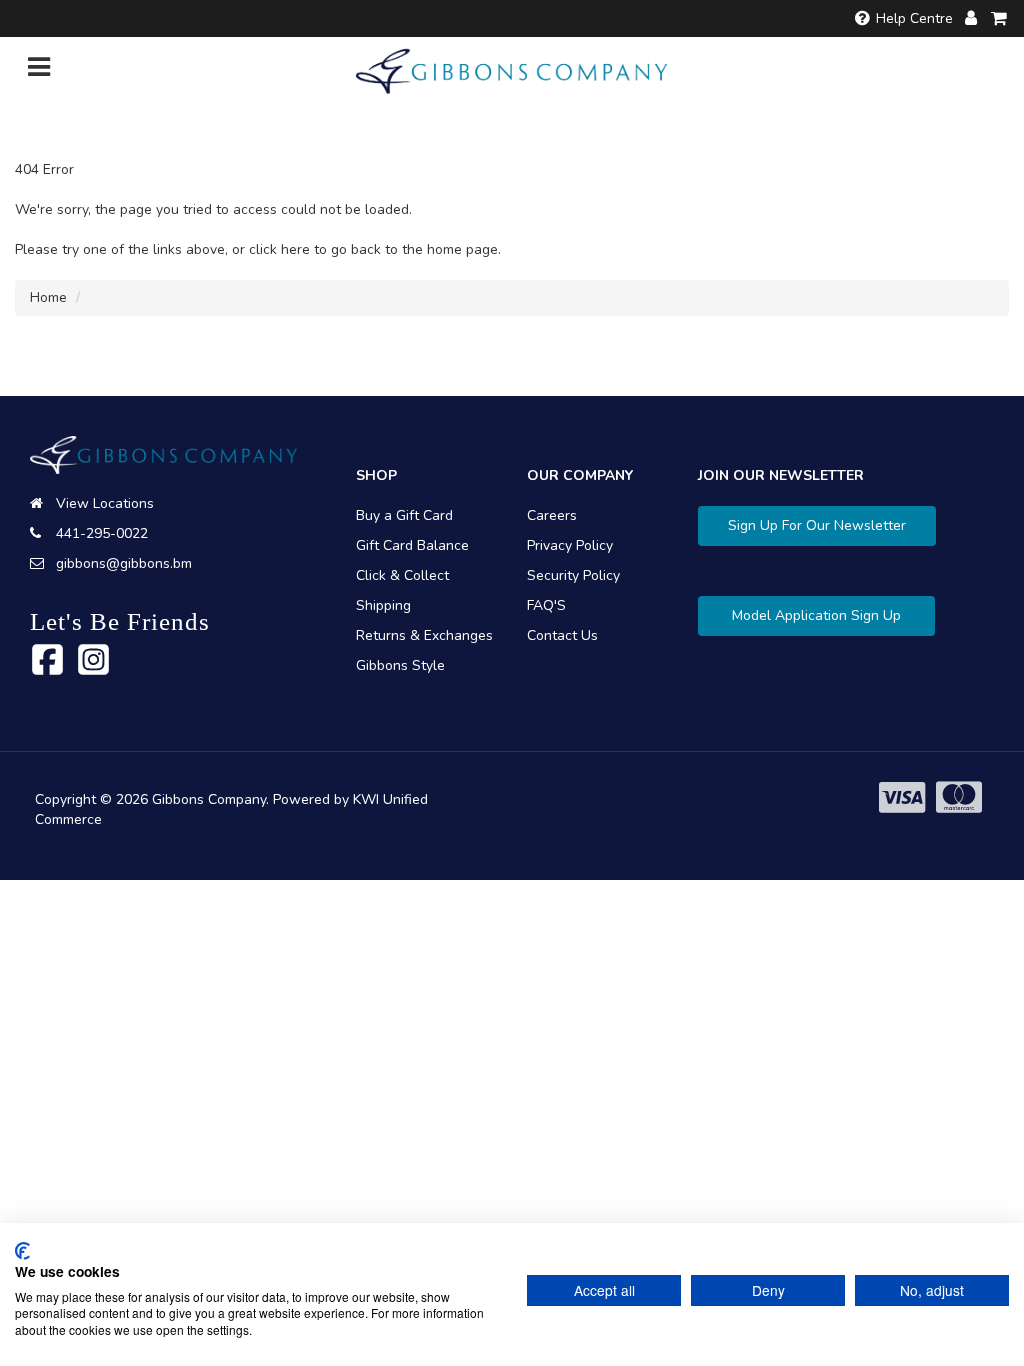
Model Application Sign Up (816, 615)
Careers (552, 515)
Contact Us (562, 635)
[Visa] (902, 798)
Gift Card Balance (412, 545)
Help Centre (914, 18)
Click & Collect (402, 575)
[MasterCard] (959, 798)
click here (279, 249)
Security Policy (573, 575)
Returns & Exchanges (424, 635)
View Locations (105, 503)
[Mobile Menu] (39, 71)
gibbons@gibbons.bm (124, 563)
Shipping (383, 605)
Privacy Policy (570, 545)
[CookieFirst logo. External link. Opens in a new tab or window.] (22, 1251)
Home (48, 297)
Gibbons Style (400, 665)
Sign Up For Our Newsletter (817, 525)
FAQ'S (546, 605)
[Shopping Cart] (1000, 18)
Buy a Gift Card (404, 515)
